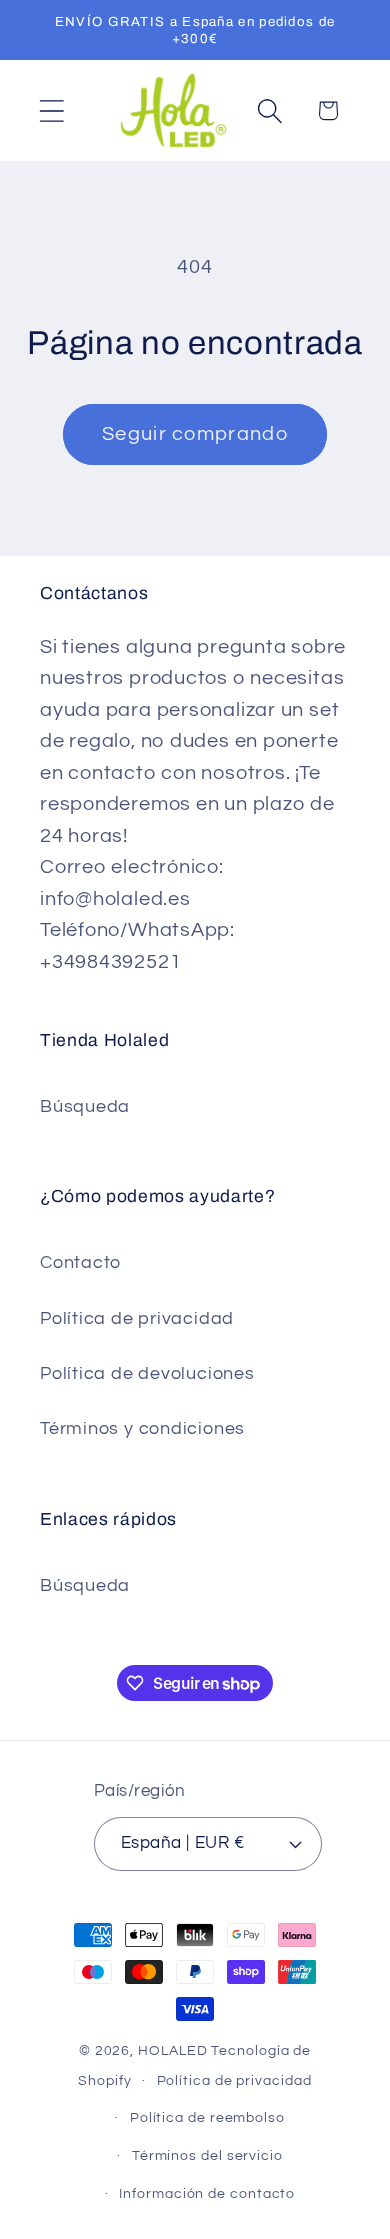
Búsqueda (85, 1106)
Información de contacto (207, 2193)
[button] (51, 110)
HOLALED (172, 2050)
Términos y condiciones (142, 1428)
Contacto (80, 1262)
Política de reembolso (207, 2117)
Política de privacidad (137, 1318)
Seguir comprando (195, 434)
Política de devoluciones (147, 1373)
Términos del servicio (207, 2155)
